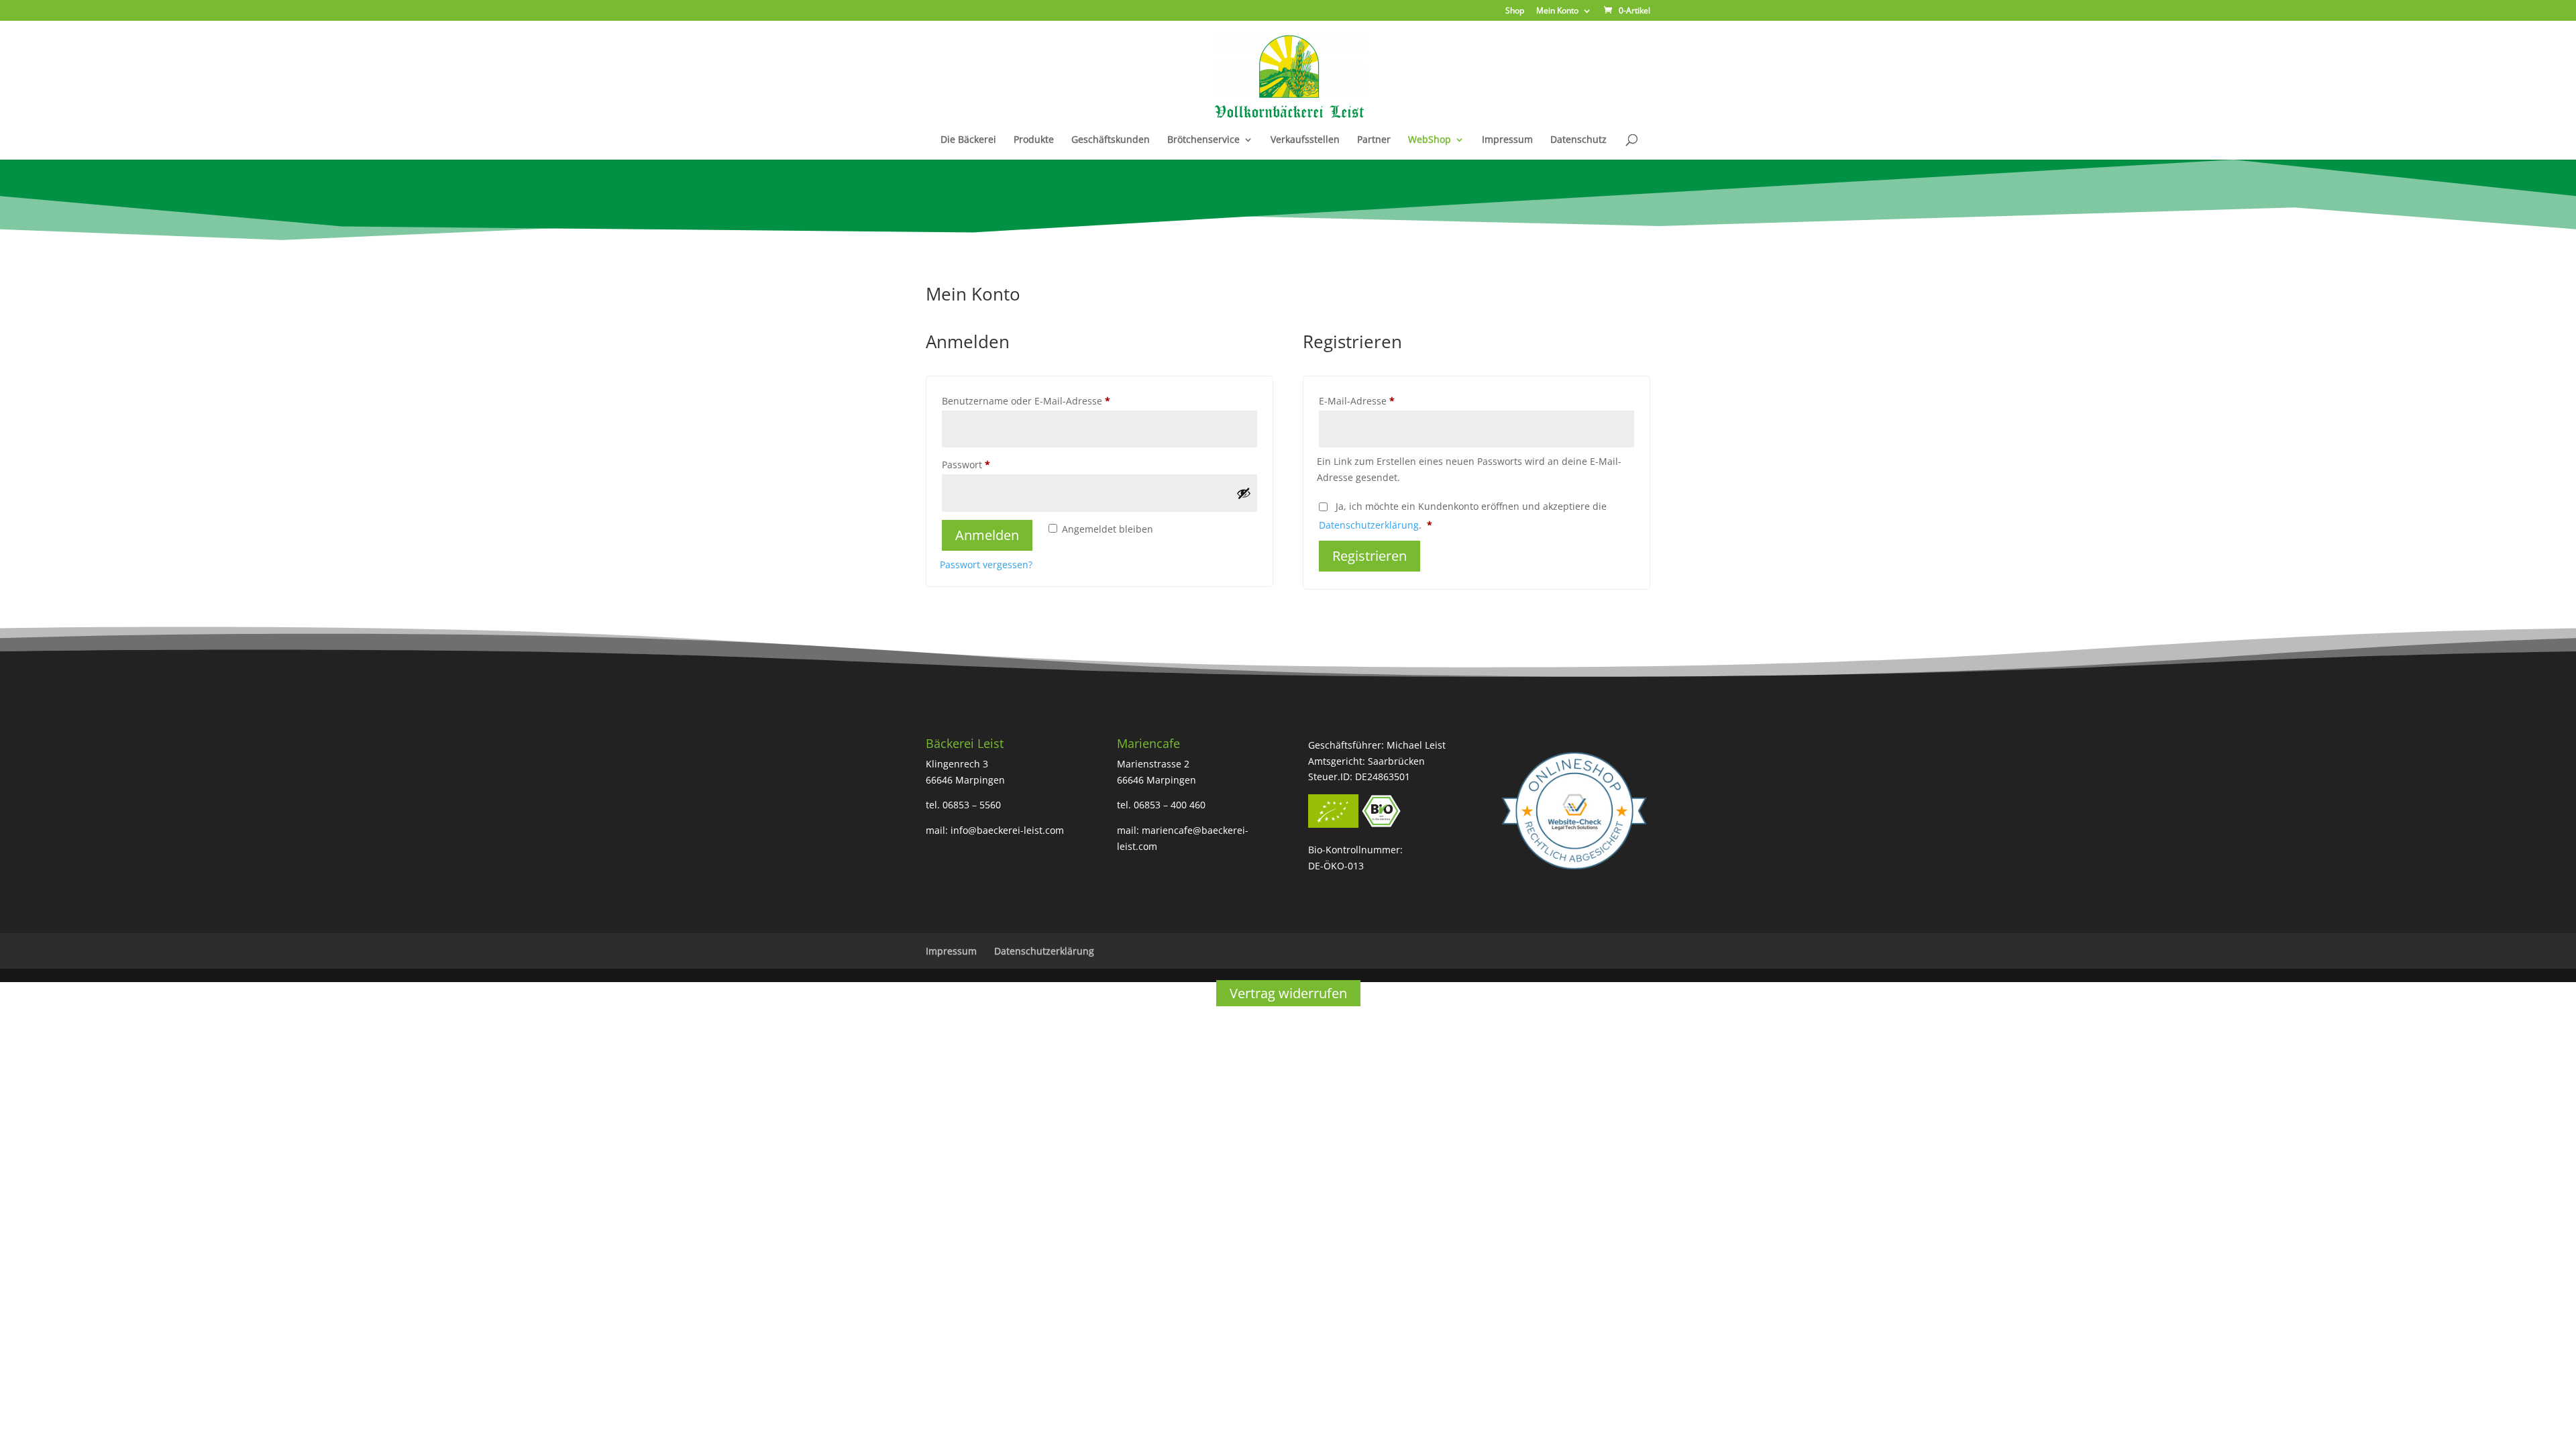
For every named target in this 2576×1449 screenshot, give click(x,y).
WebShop (1430, 140)
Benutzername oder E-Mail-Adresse (1053, 400)
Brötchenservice (1203, 140)
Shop (1515, 11)
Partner (1374, 140)
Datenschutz (1578, 140)
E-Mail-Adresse (1383, 400)
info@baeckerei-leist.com (1007, 830)
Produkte (1034, 140)
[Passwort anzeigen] (1244, 493)
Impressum (1507, 140)
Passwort (992, 464)
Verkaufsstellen (1305, 140)
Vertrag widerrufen (1288, 993)
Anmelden (987, 535)
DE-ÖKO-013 (1336, 866)
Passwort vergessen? (986, 565)
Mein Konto (1557, 11)
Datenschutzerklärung (1369, 525)
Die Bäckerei (968, 140)
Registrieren (1370, 556)
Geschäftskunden (1111, 140)
